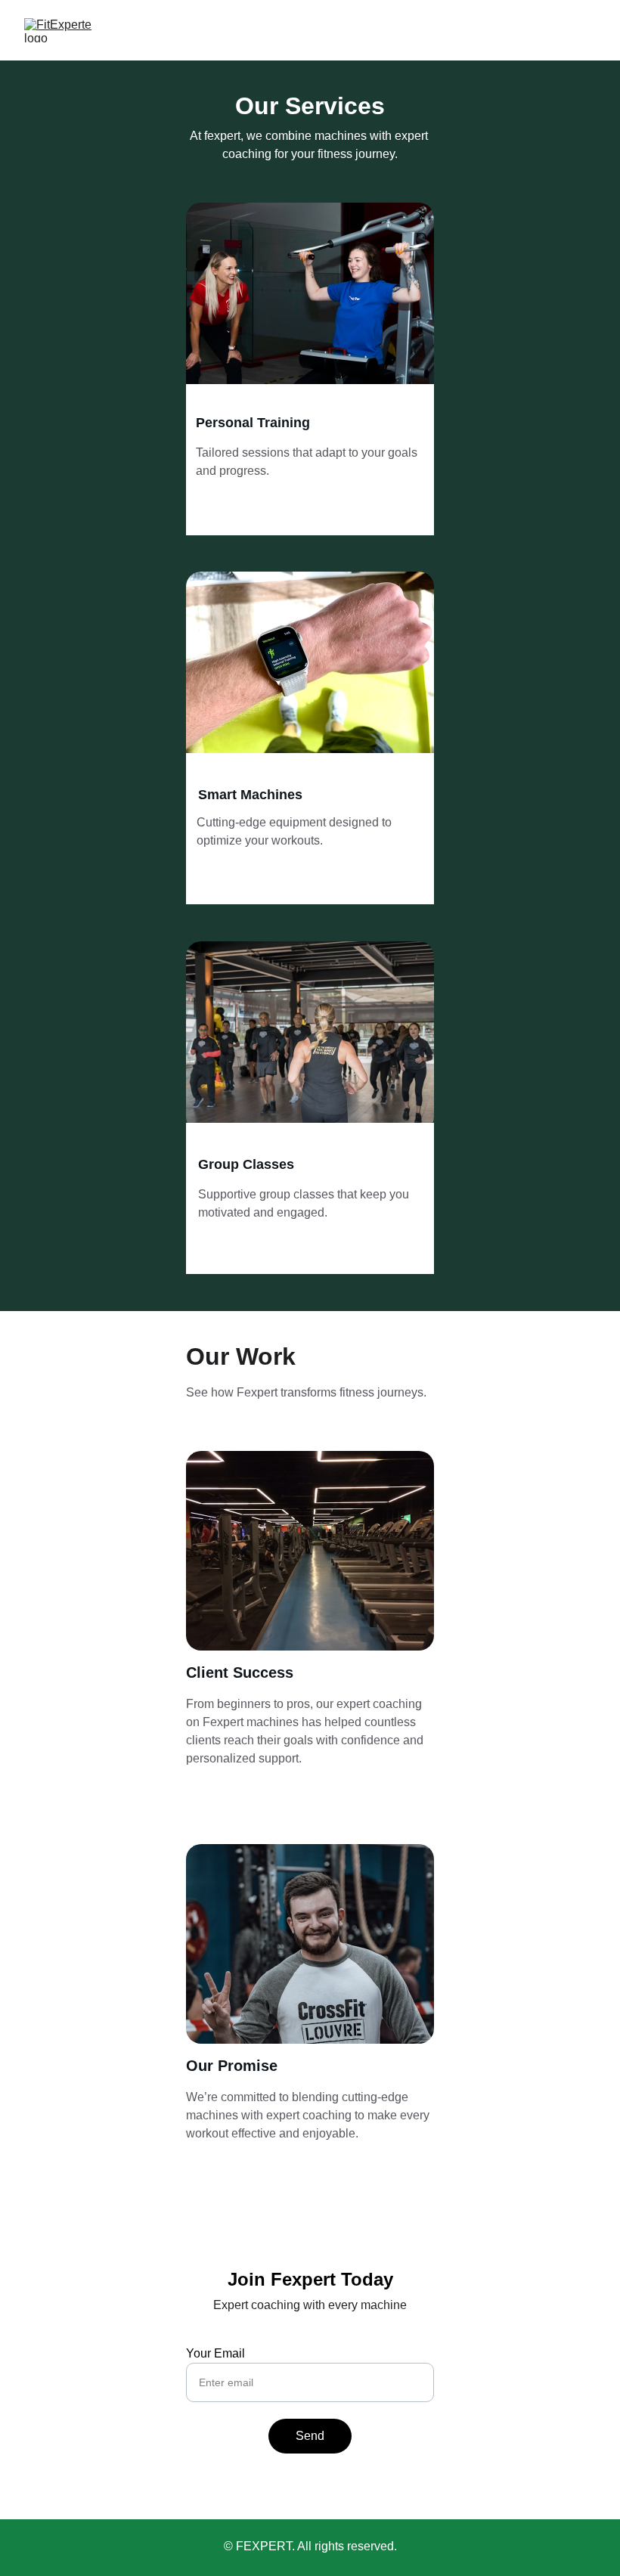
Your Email (215, 2353)
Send (310, 2436)
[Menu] (587, 30)
